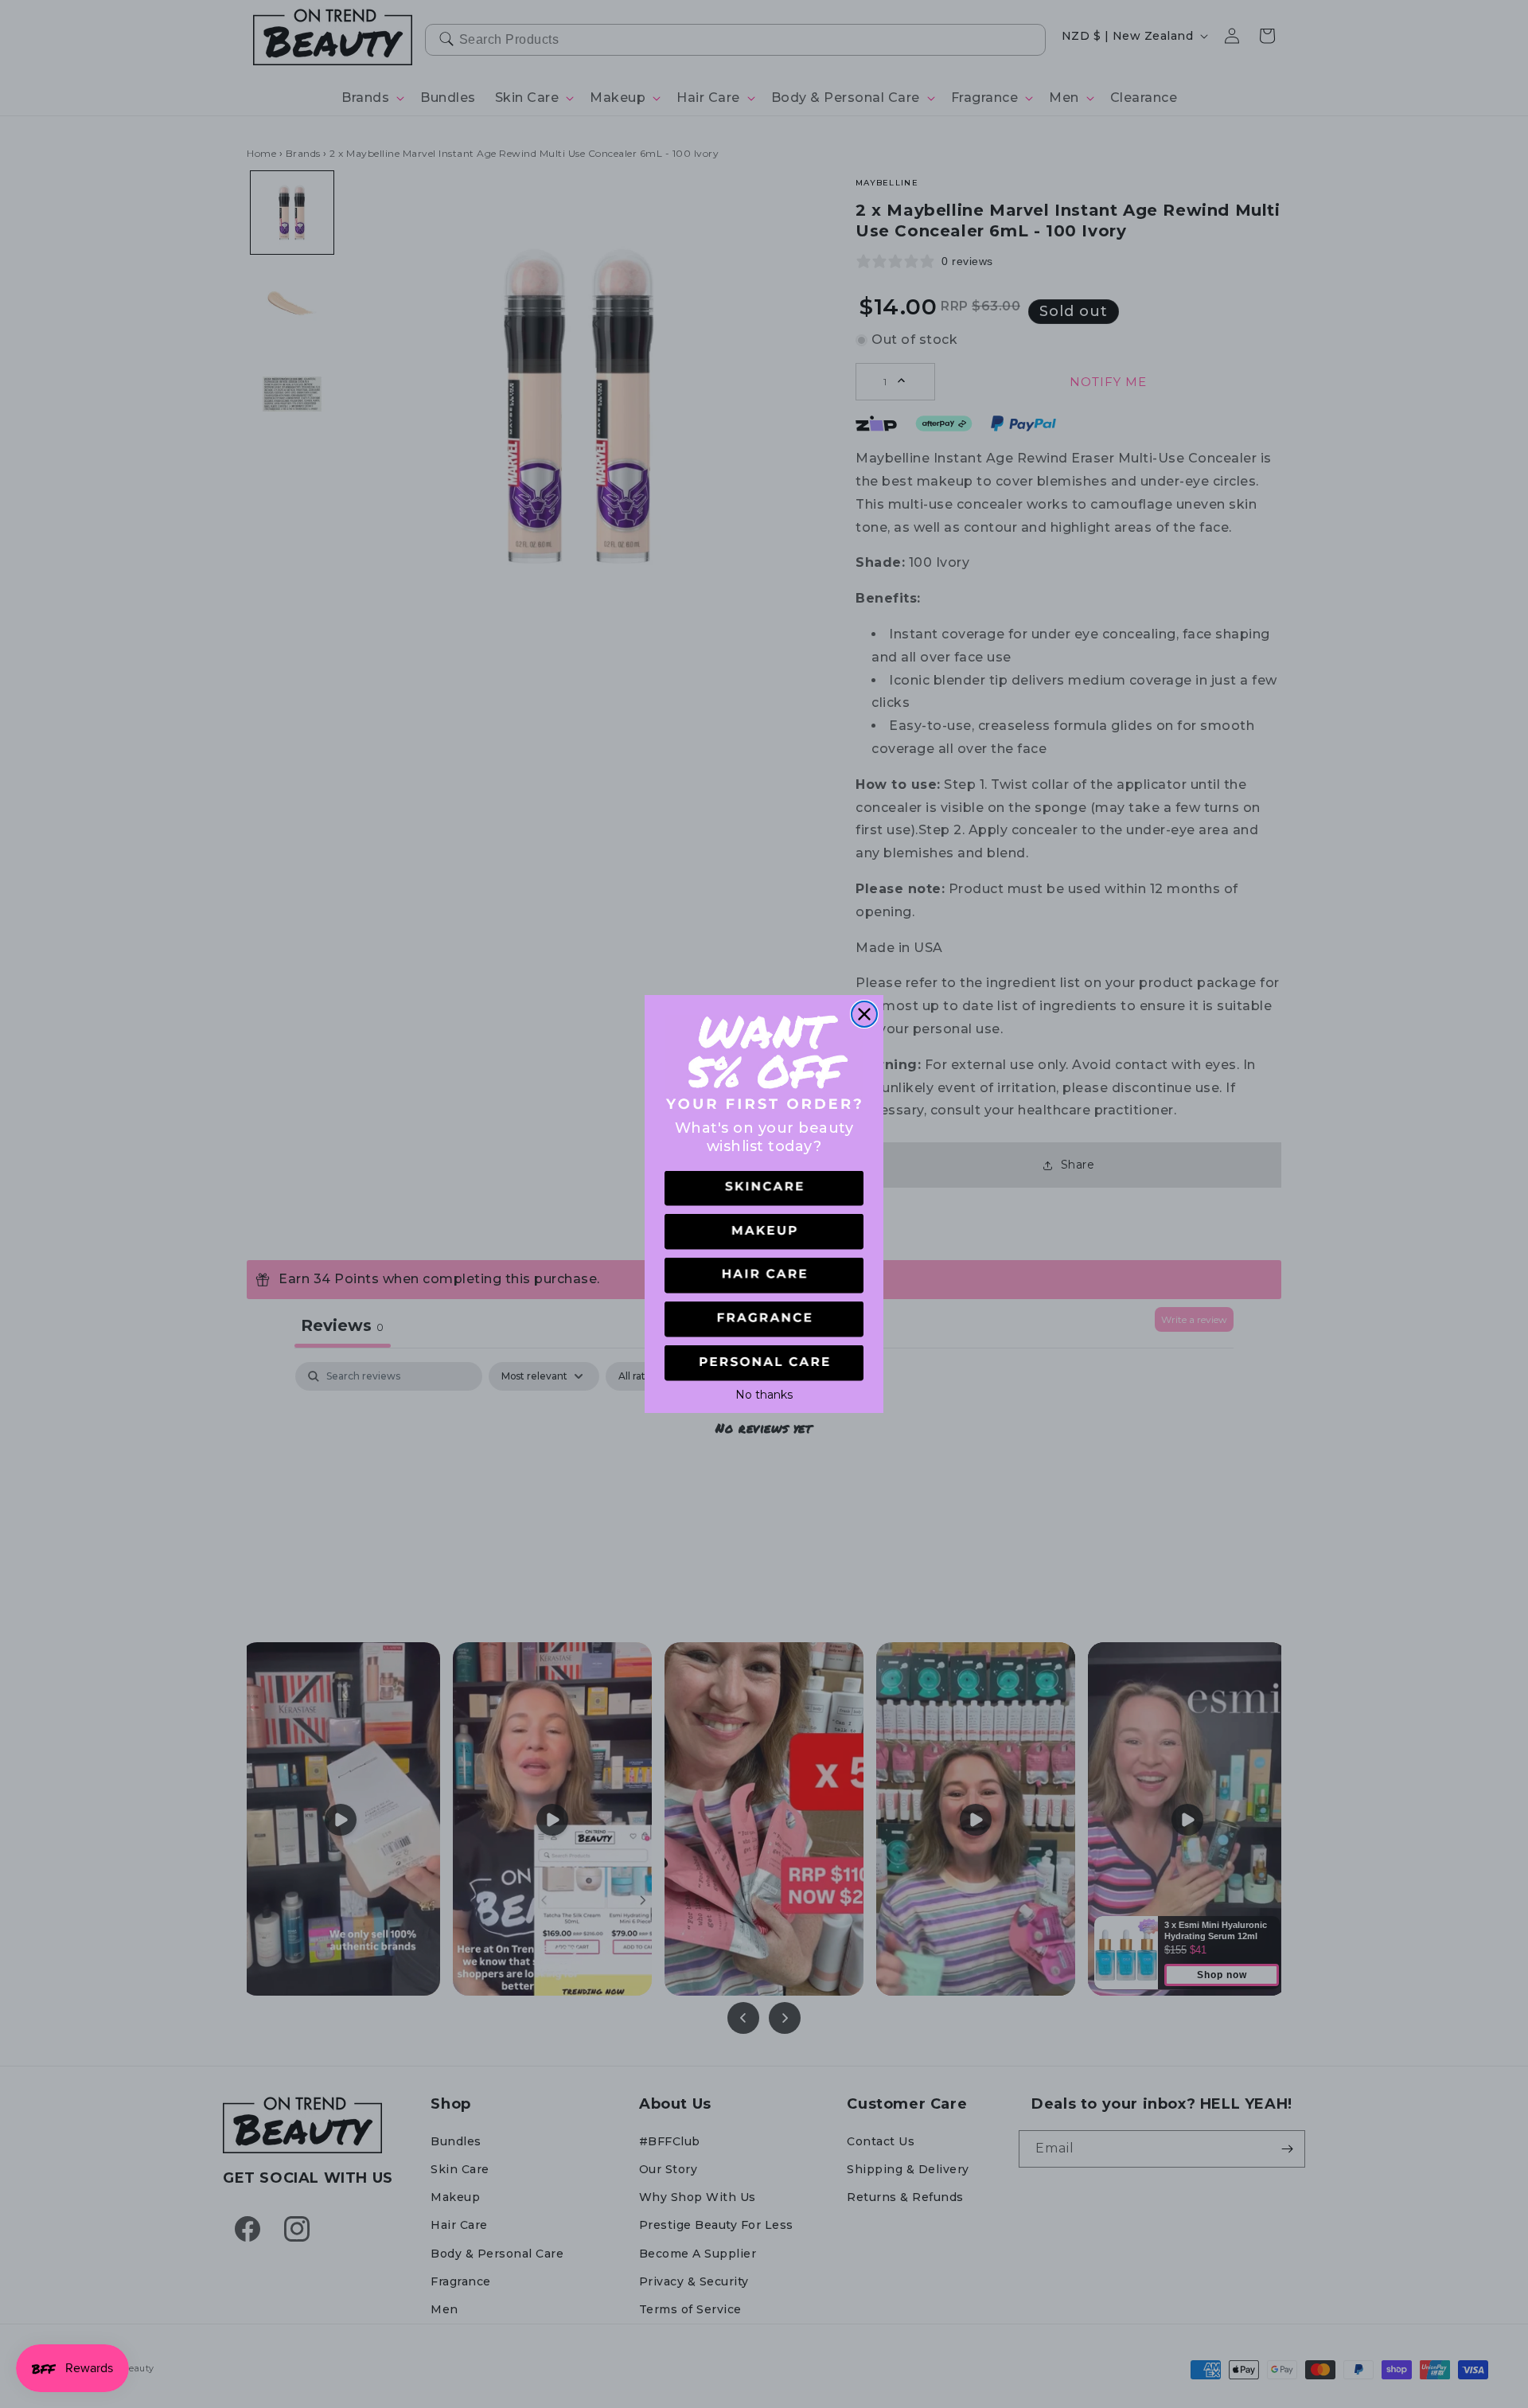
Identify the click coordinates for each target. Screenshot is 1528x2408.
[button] (764, 1189)
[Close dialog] (864, 1014)
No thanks (764, 1393)
